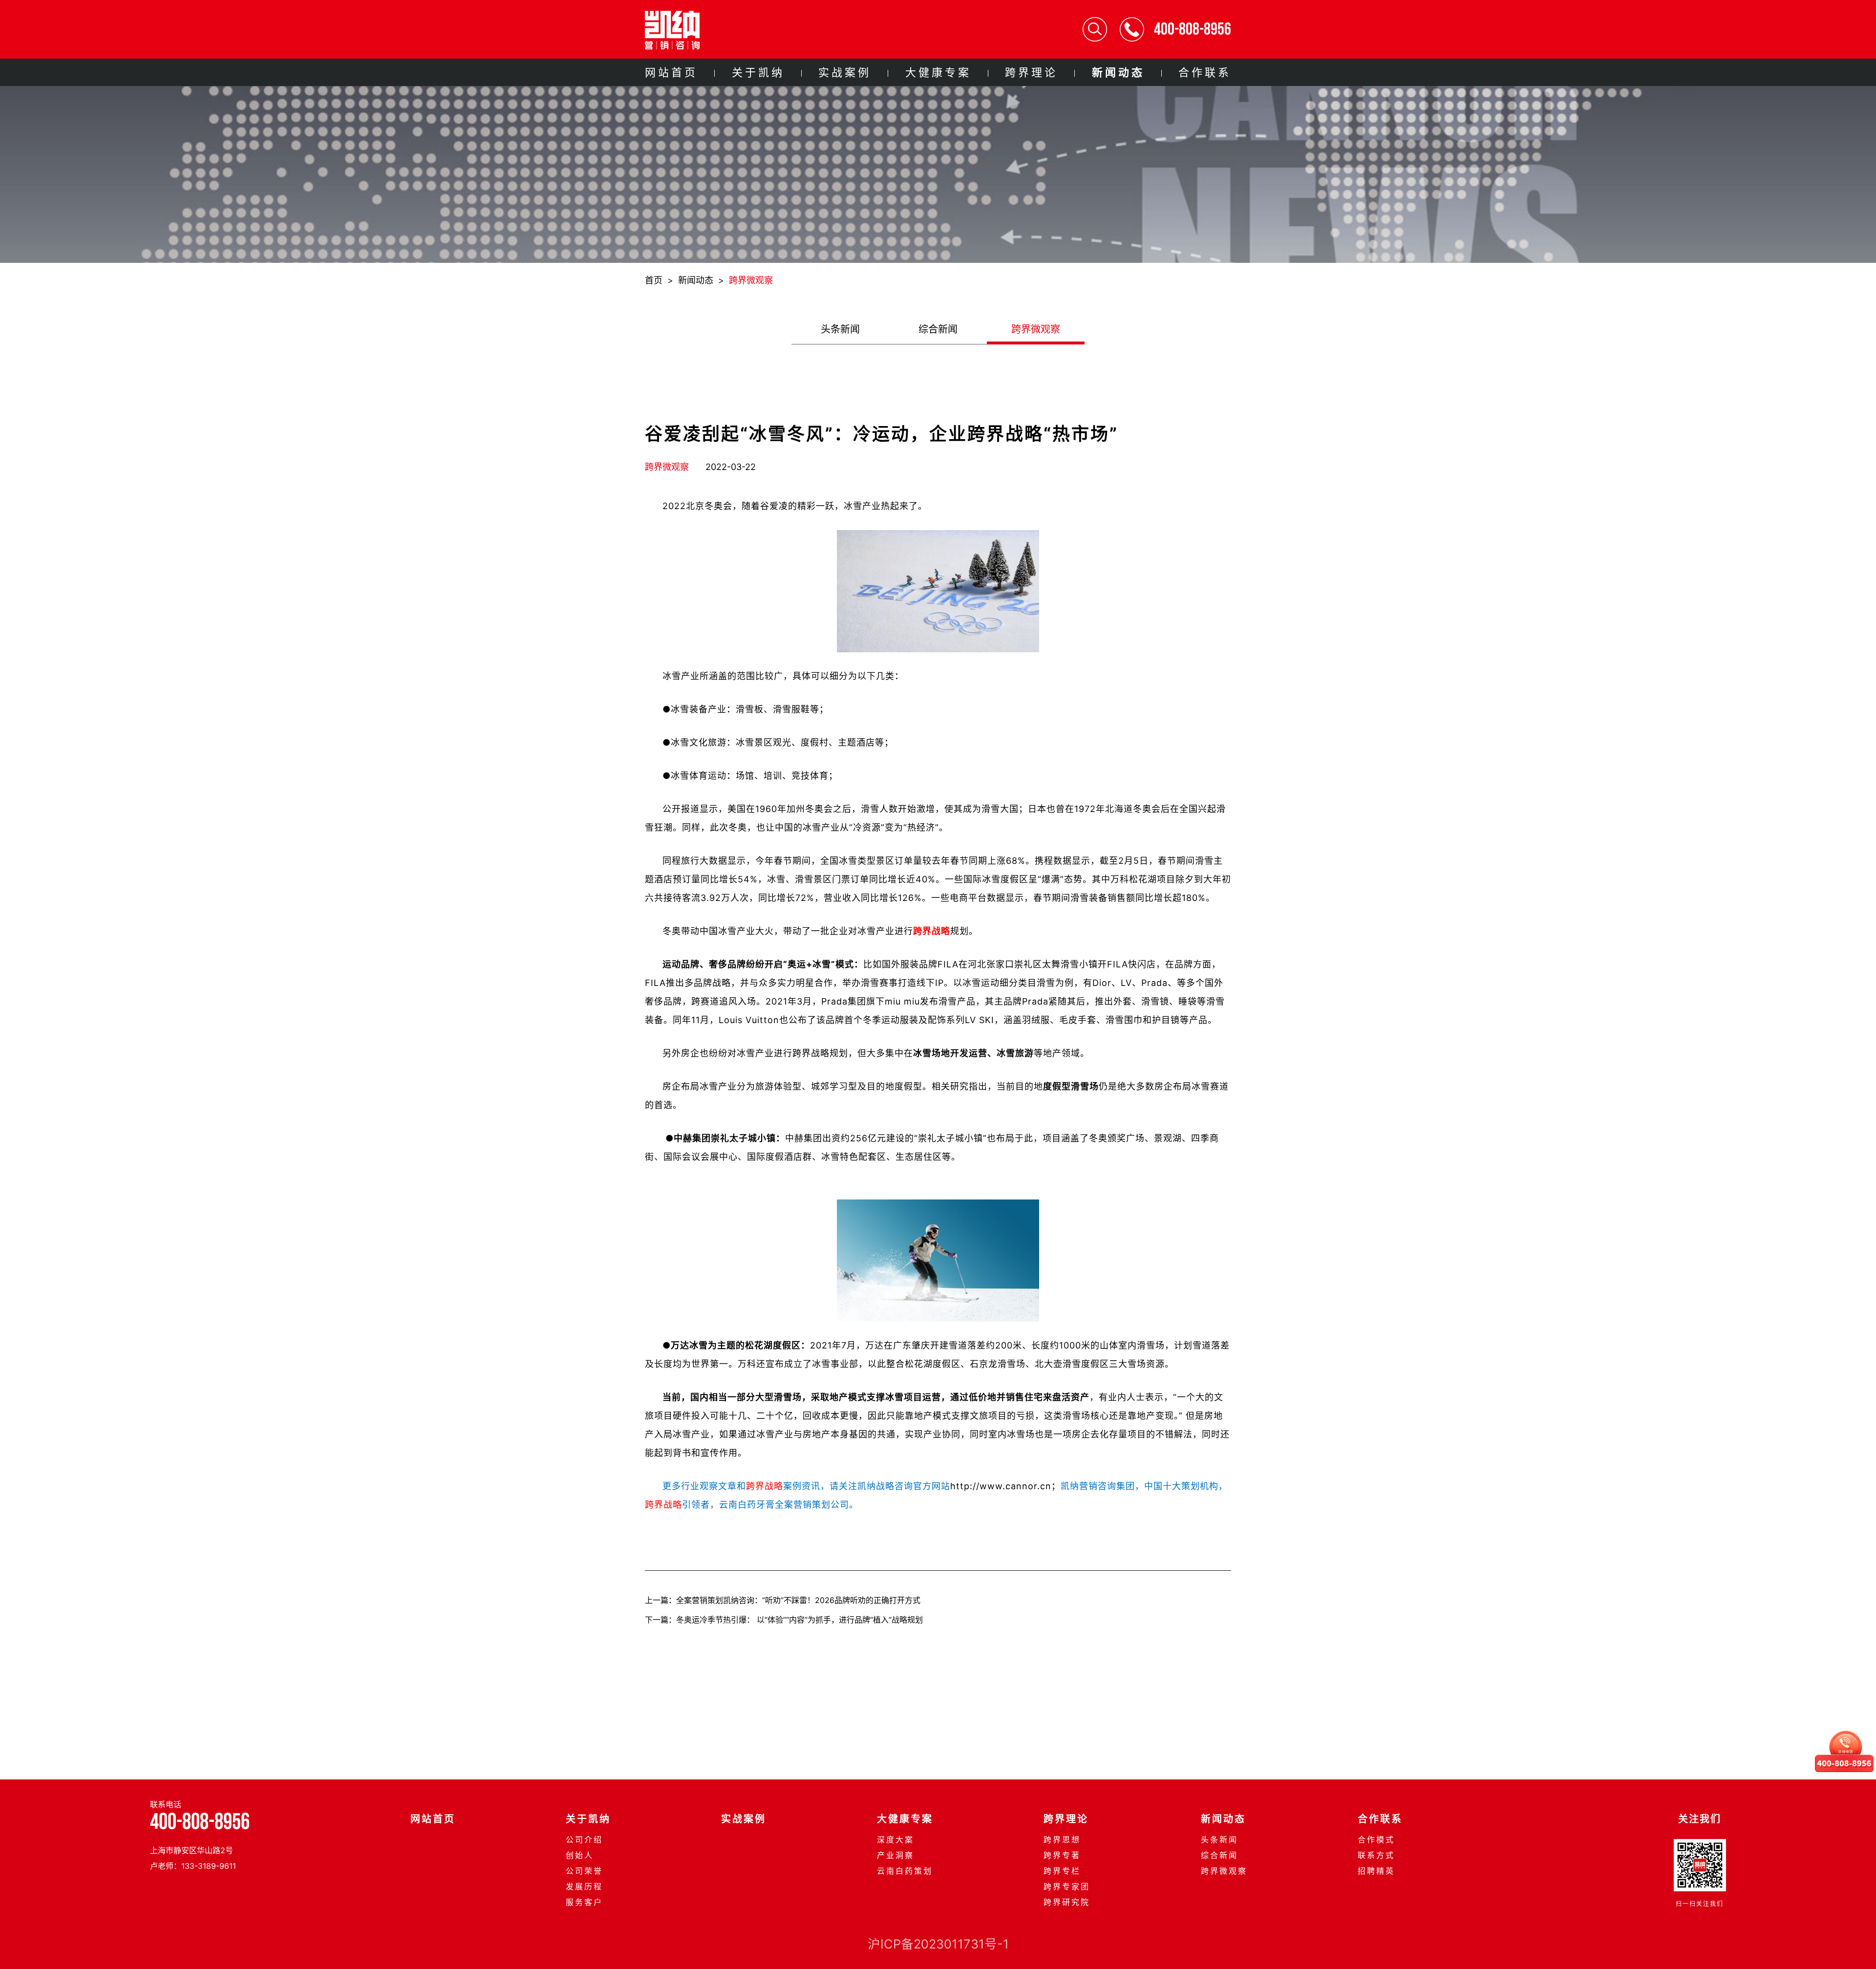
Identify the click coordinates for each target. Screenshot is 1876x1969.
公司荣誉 (584, 1871)
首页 (654, 280)
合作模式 (1376, 1840)
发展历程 (584, 1886)
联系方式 (1376, 1855)
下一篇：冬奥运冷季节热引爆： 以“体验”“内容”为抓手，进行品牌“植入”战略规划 (784, 1620)
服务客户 (584, 1902)
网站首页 (671, 72)
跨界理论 (1031, 72)
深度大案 (895, 1840)
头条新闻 (840, 329)
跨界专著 (1062, 1855)
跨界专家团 (1067, 1886)
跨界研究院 (1067, 1902)
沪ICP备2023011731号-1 (938, 1944)
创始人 (580, 1855)
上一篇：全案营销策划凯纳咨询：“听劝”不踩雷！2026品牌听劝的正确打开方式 (783, 1600)
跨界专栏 (1062, 1871)
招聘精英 (1376, 1871)
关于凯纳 (758, 72)
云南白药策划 (905, 1871)
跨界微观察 (751, 280)
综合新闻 (938, 329)
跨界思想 (1062, 1840)
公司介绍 (584, 1840)
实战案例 (845, 72)
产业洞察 (895, 1855)
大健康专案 (938, 72)
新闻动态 (1118, 72)
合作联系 (1205, 72)
